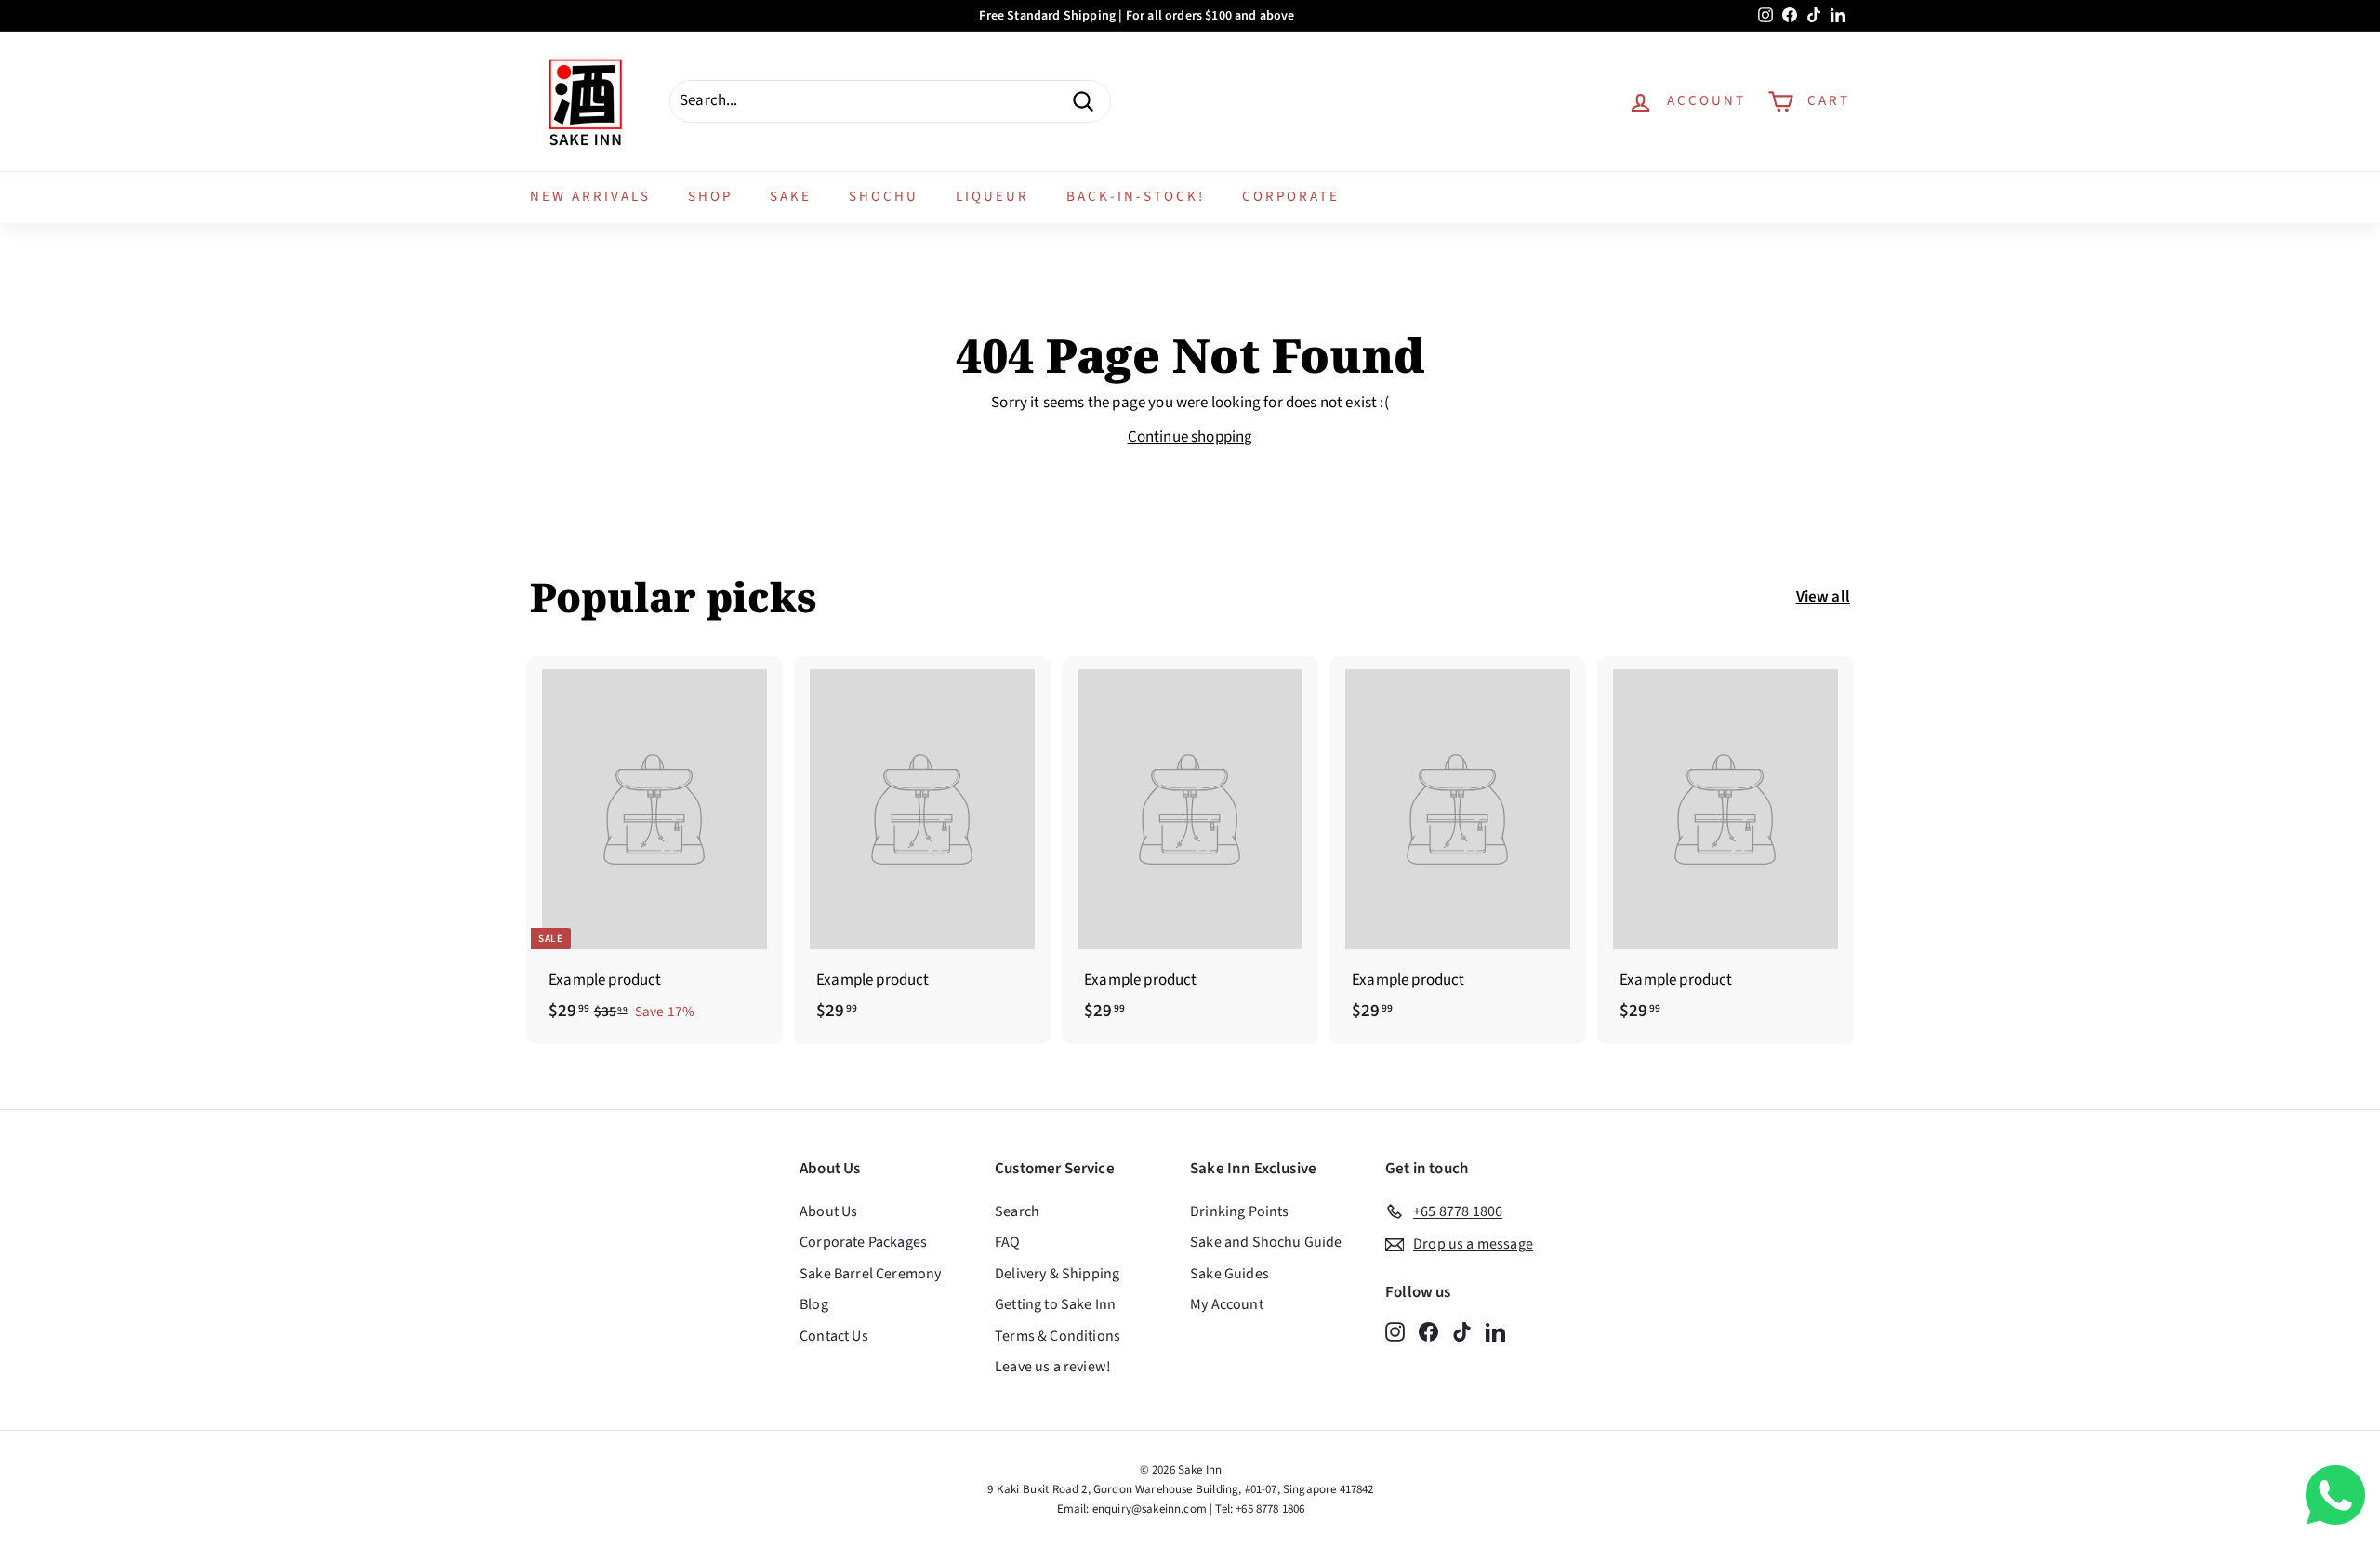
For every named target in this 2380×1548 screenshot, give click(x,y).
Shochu (884, 197)
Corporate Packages (863, 1242)
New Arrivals (590, 197)
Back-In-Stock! (1136, 197)
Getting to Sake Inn (1055, 1304)
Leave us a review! (1053, 1367)
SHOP (710, 197)
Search (1017, 1211)
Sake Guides (1230, 1274)
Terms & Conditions (1058, 1336)
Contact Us (834, 1336)
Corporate (1291, 197)
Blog (814, 1304)
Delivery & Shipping (1057, 1274)
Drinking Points (1240, 1211)
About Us (828, 1211)
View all (1823, 597)
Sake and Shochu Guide (1266, 1242)
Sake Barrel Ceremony (870, 1274)
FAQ (1008, 1242)
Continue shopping (1190, 437)
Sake (791, 197)
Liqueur (992, 197)
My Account (1227, 1304)
